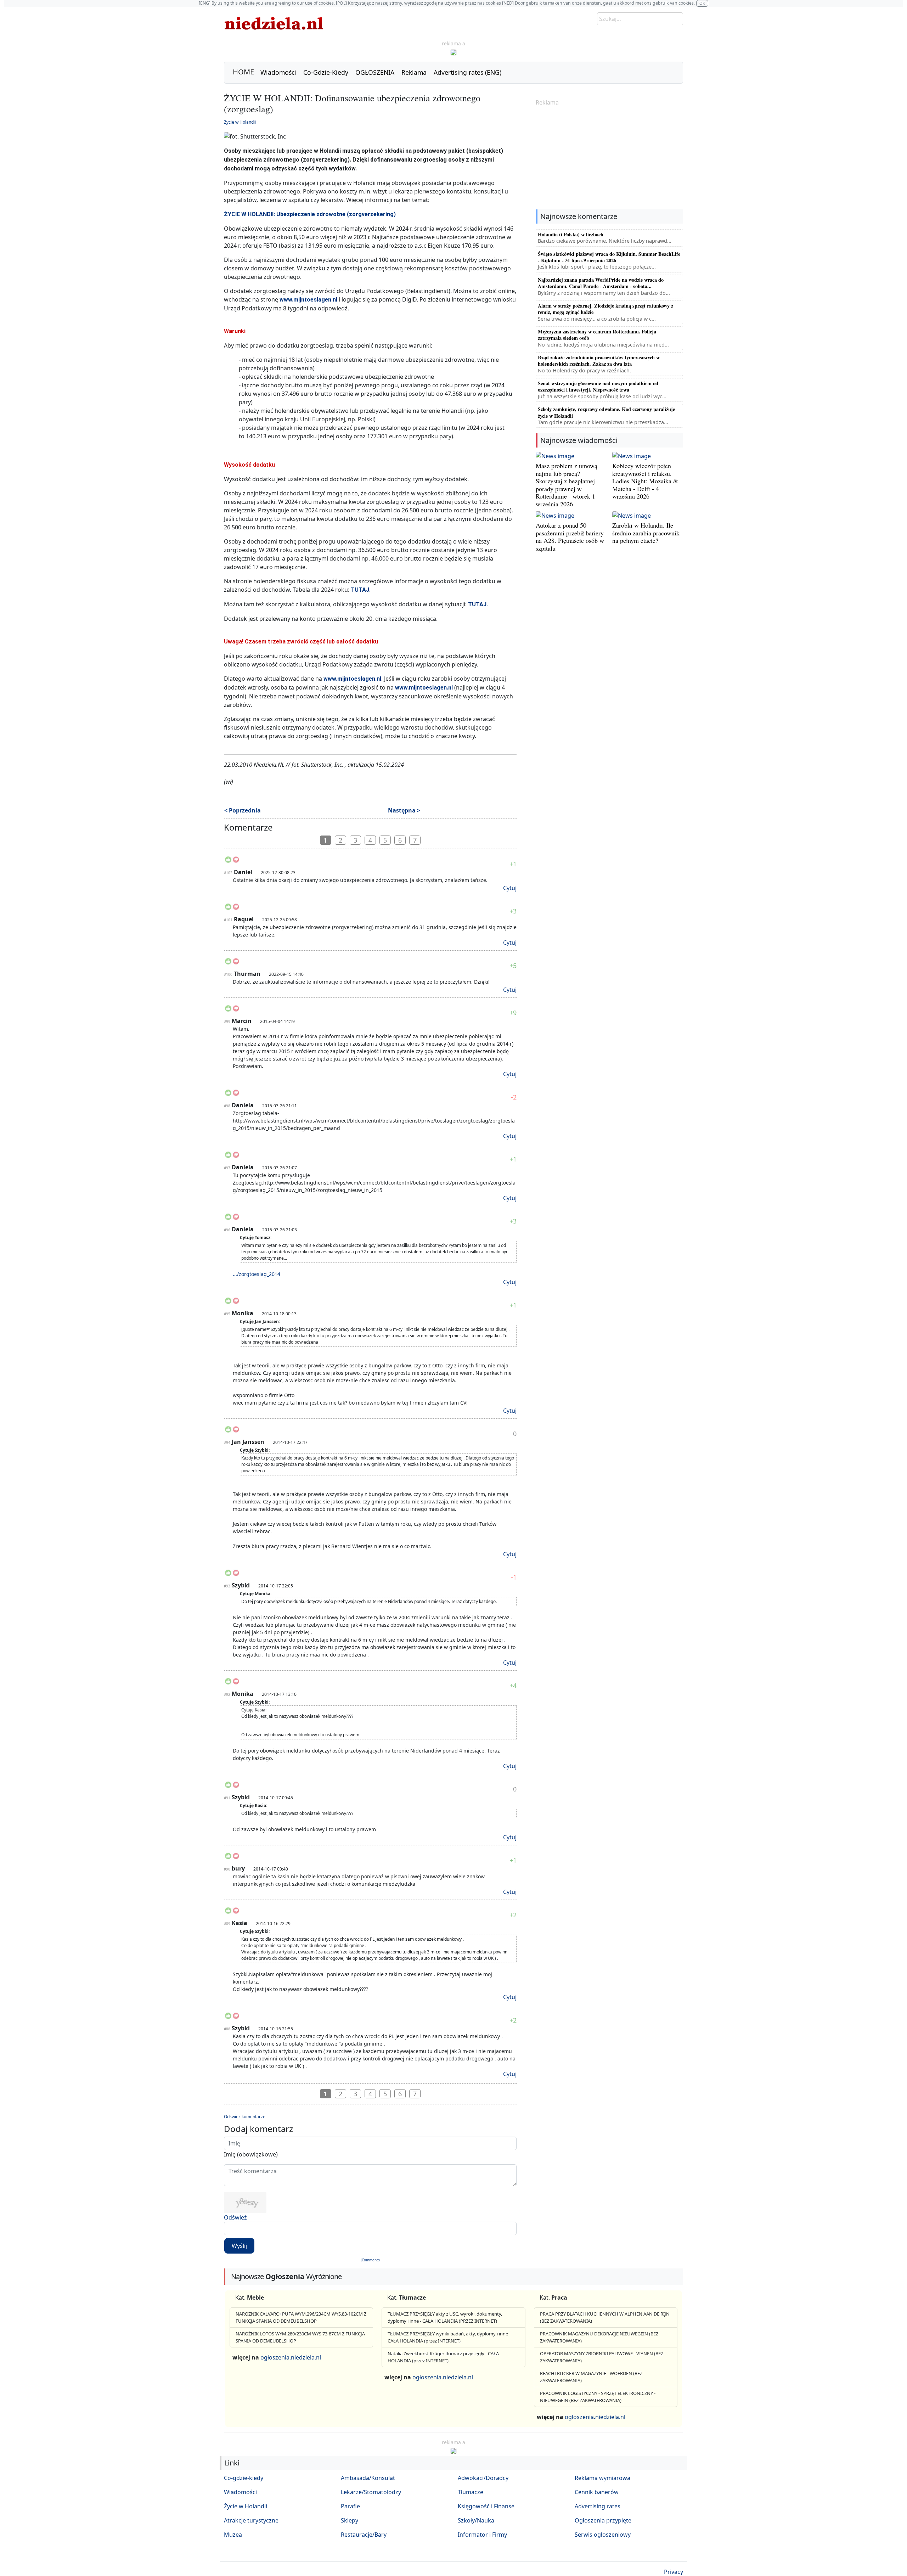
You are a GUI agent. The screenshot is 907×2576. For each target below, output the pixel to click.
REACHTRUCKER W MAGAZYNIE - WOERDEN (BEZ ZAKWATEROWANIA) (591, 2377)
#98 (227, 1106)
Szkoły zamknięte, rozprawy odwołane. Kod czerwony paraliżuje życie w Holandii (606, 412)
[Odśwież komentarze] (273, 829)
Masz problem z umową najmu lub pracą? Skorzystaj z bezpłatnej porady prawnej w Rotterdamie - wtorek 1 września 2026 (567, 485)
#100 (228, 974)
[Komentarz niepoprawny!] (236, 862)
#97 (227, 1168)
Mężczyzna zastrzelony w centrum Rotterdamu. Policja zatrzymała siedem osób (597, 335)
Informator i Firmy (482, 2535)
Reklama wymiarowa (602, 2478)
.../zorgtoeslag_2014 (257, 1274)
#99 (227, 1022)
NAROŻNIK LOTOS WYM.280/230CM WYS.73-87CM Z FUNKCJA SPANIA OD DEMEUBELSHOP (300, 2337)
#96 (227, 1230)
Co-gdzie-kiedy (244, 2478)
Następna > (404, 810)
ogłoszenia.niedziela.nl (291, 2357)
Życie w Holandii (240, 122)
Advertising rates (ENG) (467, 72)
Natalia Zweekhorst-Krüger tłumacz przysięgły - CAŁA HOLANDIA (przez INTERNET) (443, 2357)
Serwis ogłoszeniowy (603, 2535)
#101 (228, 920)
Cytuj (510, 888)
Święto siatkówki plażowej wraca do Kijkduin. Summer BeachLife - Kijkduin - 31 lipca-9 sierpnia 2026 (609, 257)
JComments (370, 2260)
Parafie (350, 2506)
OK (702, 3)
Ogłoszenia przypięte (603, 2520)
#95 (227, 1314)
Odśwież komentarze (245, 2117)
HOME (243, 72)
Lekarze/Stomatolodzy (371, 2492)
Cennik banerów (597, 2492)
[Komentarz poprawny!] (228, 862)
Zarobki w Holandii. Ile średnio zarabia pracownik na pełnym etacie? (646, 533)
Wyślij (239, 2246)
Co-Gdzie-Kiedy (326, 72)
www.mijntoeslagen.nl (308, 300)
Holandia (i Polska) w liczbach (571, 234)
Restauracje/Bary (364, 2535)
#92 (227, 1694)
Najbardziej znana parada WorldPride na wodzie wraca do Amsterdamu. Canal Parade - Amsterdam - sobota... (601, 283)
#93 (227, 1586)
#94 (227, 1442)
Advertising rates (598, 2506)
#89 (227, 1924)
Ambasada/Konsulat (368, 2478)
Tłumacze (471, 2492)
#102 (228, 873)
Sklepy (350, 2520)
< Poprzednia (243, 810)
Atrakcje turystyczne (251, 2520)
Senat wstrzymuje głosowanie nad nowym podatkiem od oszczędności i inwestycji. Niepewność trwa (598, 386)
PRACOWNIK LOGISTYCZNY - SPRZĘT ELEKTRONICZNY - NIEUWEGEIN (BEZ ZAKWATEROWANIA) (598, 2397)
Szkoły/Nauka (476, 2520)
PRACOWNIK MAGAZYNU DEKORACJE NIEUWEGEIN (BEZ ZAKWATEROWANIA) (599, 2337)
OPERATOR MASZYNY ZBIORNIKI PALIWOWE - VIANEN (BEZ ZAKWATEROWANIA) (602, 2357)
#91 (227, 1798)
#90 (227, 1869)
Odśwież (235, 2217)
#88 (227, 2029)
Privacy (674, 2572)
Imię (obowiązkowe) (251, 2154)
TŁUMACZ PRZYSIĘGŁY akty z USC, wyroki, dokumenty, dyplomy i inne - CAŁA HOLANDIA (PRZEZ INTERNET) (445, 2317)
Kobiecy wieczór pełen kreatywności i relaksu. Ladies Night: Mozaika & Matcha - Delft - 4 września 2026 (645, 481)
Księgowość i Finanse (486, 2506)
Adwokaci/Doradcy (483, 2478)
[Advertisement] (609, 158)
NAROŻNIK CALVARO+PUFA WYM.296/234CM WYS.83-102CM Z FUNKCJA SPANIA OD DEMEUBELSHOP (301, 2317)
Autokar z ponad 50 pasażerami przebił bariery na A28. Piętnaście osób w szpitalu (570, 537)
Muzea (233, 2535)
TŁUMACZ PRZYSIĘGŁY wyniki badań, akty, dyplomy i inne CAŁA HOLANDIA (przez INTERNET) (448, 2337)
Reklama (414, 72)
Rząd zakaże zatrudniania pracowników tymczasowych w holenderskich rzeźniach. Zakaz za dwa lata (599, 361)
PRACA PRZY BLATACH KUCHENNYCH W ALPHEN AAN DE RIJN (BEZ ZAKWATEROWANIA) (605, 2317)
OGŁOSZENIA (375, 72)
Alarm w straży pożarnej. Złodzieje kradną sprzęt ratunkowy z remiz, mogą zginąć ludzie (605, 309)
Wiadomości (278, 72)
